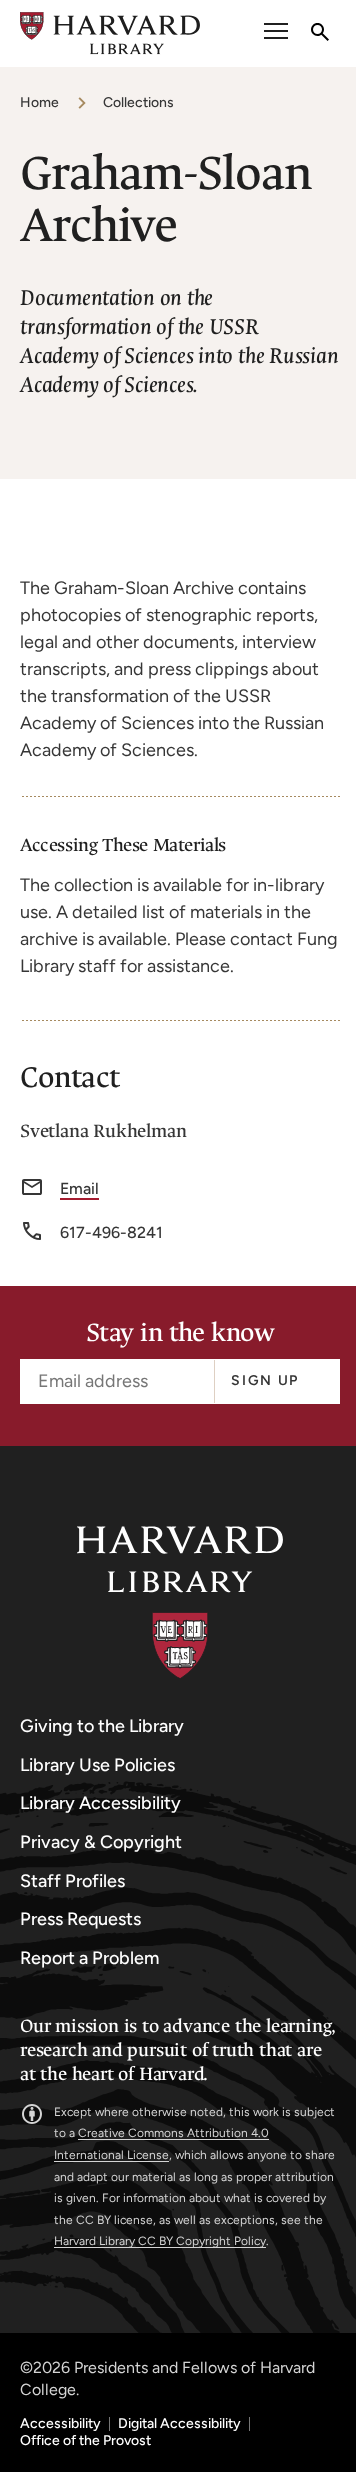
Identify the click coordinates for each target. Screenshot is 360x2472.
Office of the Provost (85, 2441)
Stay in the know (180, 1333)
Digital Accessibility (179, 2424)
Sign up (265, 1380)
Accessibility (60, 2424)
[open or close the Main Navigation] (276, 33)
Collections (138, 102)
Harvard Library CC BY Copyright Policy (160, 2241)
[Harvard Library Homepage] (110, 33)
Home (39, 102)
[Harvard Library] (180, 1602)
